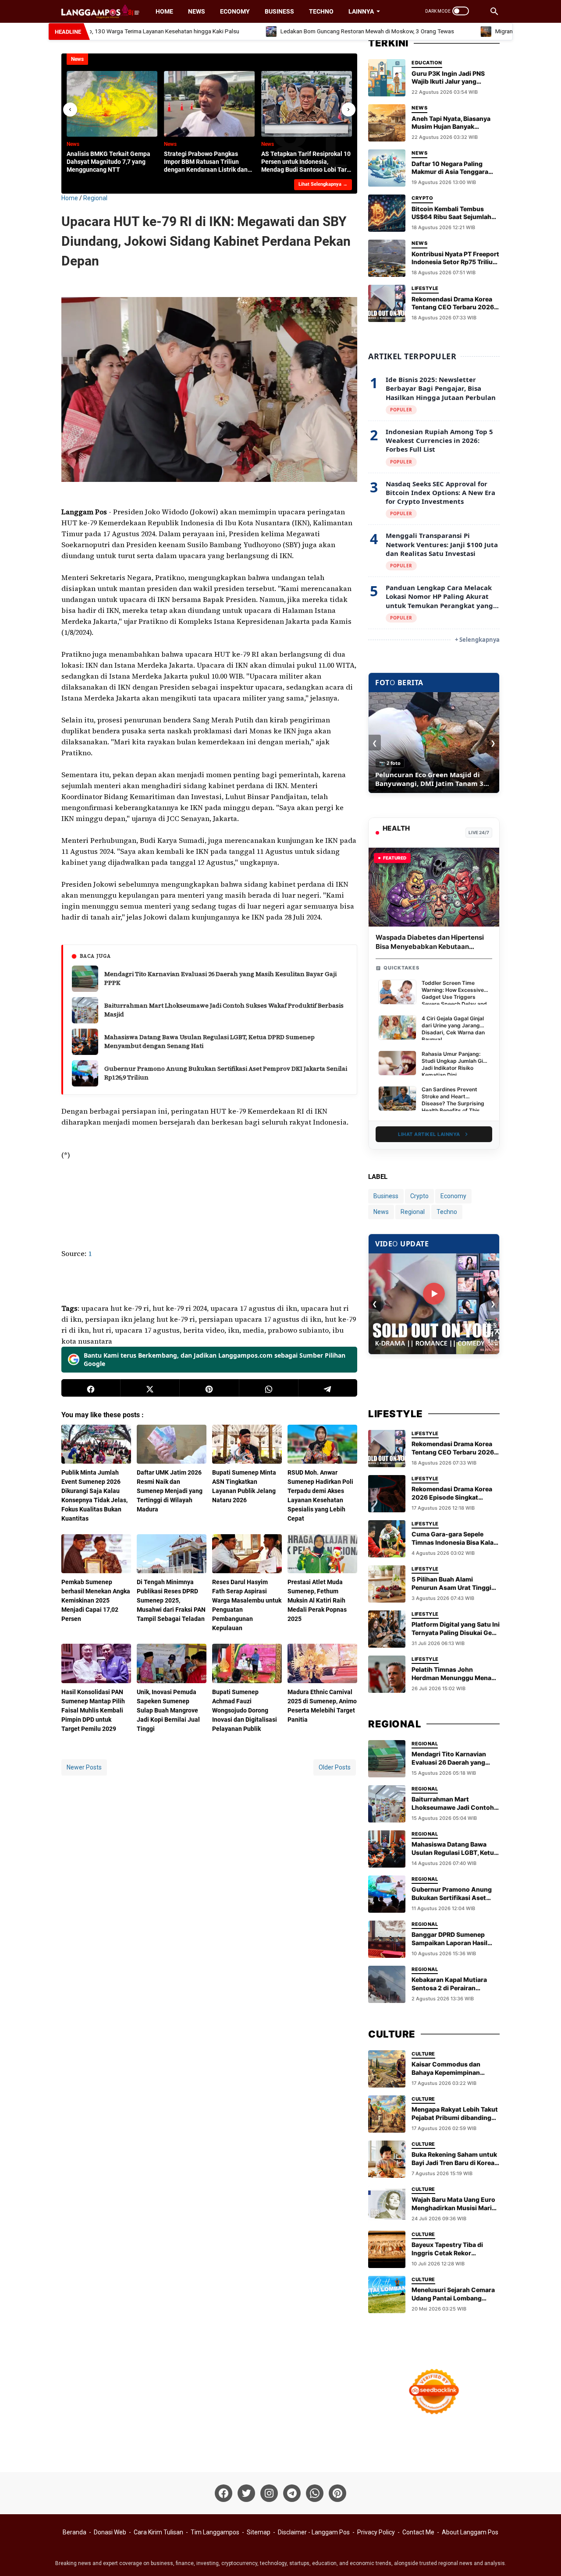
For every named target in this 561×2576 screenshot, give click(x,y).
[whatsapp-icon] (315, 2493)
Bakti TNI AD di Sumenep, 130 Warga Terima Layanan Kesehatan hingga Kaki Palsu (432, 779)
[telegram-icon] (292, 2493)
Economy (235, 11)
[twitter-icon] (246, 2493)
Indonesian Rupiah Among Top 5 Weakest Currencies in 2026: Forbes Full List (439, 441)
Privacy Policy (376, 2532)
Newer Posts (84, 1767)
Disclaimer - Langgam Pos (314, 2532)
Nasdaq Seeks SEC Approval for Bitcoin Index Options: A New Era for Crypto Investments (440, 493)
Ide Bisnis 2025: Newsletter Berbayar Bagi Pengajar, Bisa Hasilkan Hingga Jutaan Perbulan (441, 388)
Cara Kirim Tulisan (158, 2532)
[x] (150, 1388)
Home (164, 11)
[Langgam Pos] (100, 11)
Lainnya (361, 11)
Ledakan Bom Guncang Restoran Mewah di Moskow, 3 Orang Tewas (327, 31)
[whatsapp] (269, 1388)
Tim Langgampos (215, 2532)
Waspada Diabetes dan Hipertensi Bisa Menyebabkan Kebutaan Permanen (430, 947)
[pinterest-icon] (337, 2493)
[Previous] (70, 110)
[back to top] (543, 2556)
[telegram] (328, 1388)
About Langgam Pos (470, 2532)
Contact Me (418, 2532)
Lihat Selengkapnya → (323, 184)
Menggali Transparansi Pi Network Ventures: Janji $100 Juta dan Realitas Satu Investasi (442, 544)
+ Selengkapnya (477, 640)
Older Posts (335, 1767)
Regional (413, 1212)
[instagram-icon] (269, 2493)
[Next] (348, 110)
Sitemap (259, 2532)
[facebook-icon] (224, 2493)
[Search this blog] (494, 11)
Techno (321, 11)
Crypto (419, 1196)
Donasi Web (110, 2532)
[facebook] (91, 1388)
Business (279, 11)
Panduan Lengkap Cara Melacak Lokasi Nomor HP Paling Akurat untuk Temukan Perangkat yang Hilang (439, 596)
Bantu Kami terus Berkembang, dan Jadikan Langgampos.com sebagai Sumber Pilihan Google (215, 1360)
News (197, 11)
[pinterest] (209, 1388)
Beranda (75, 2532)
